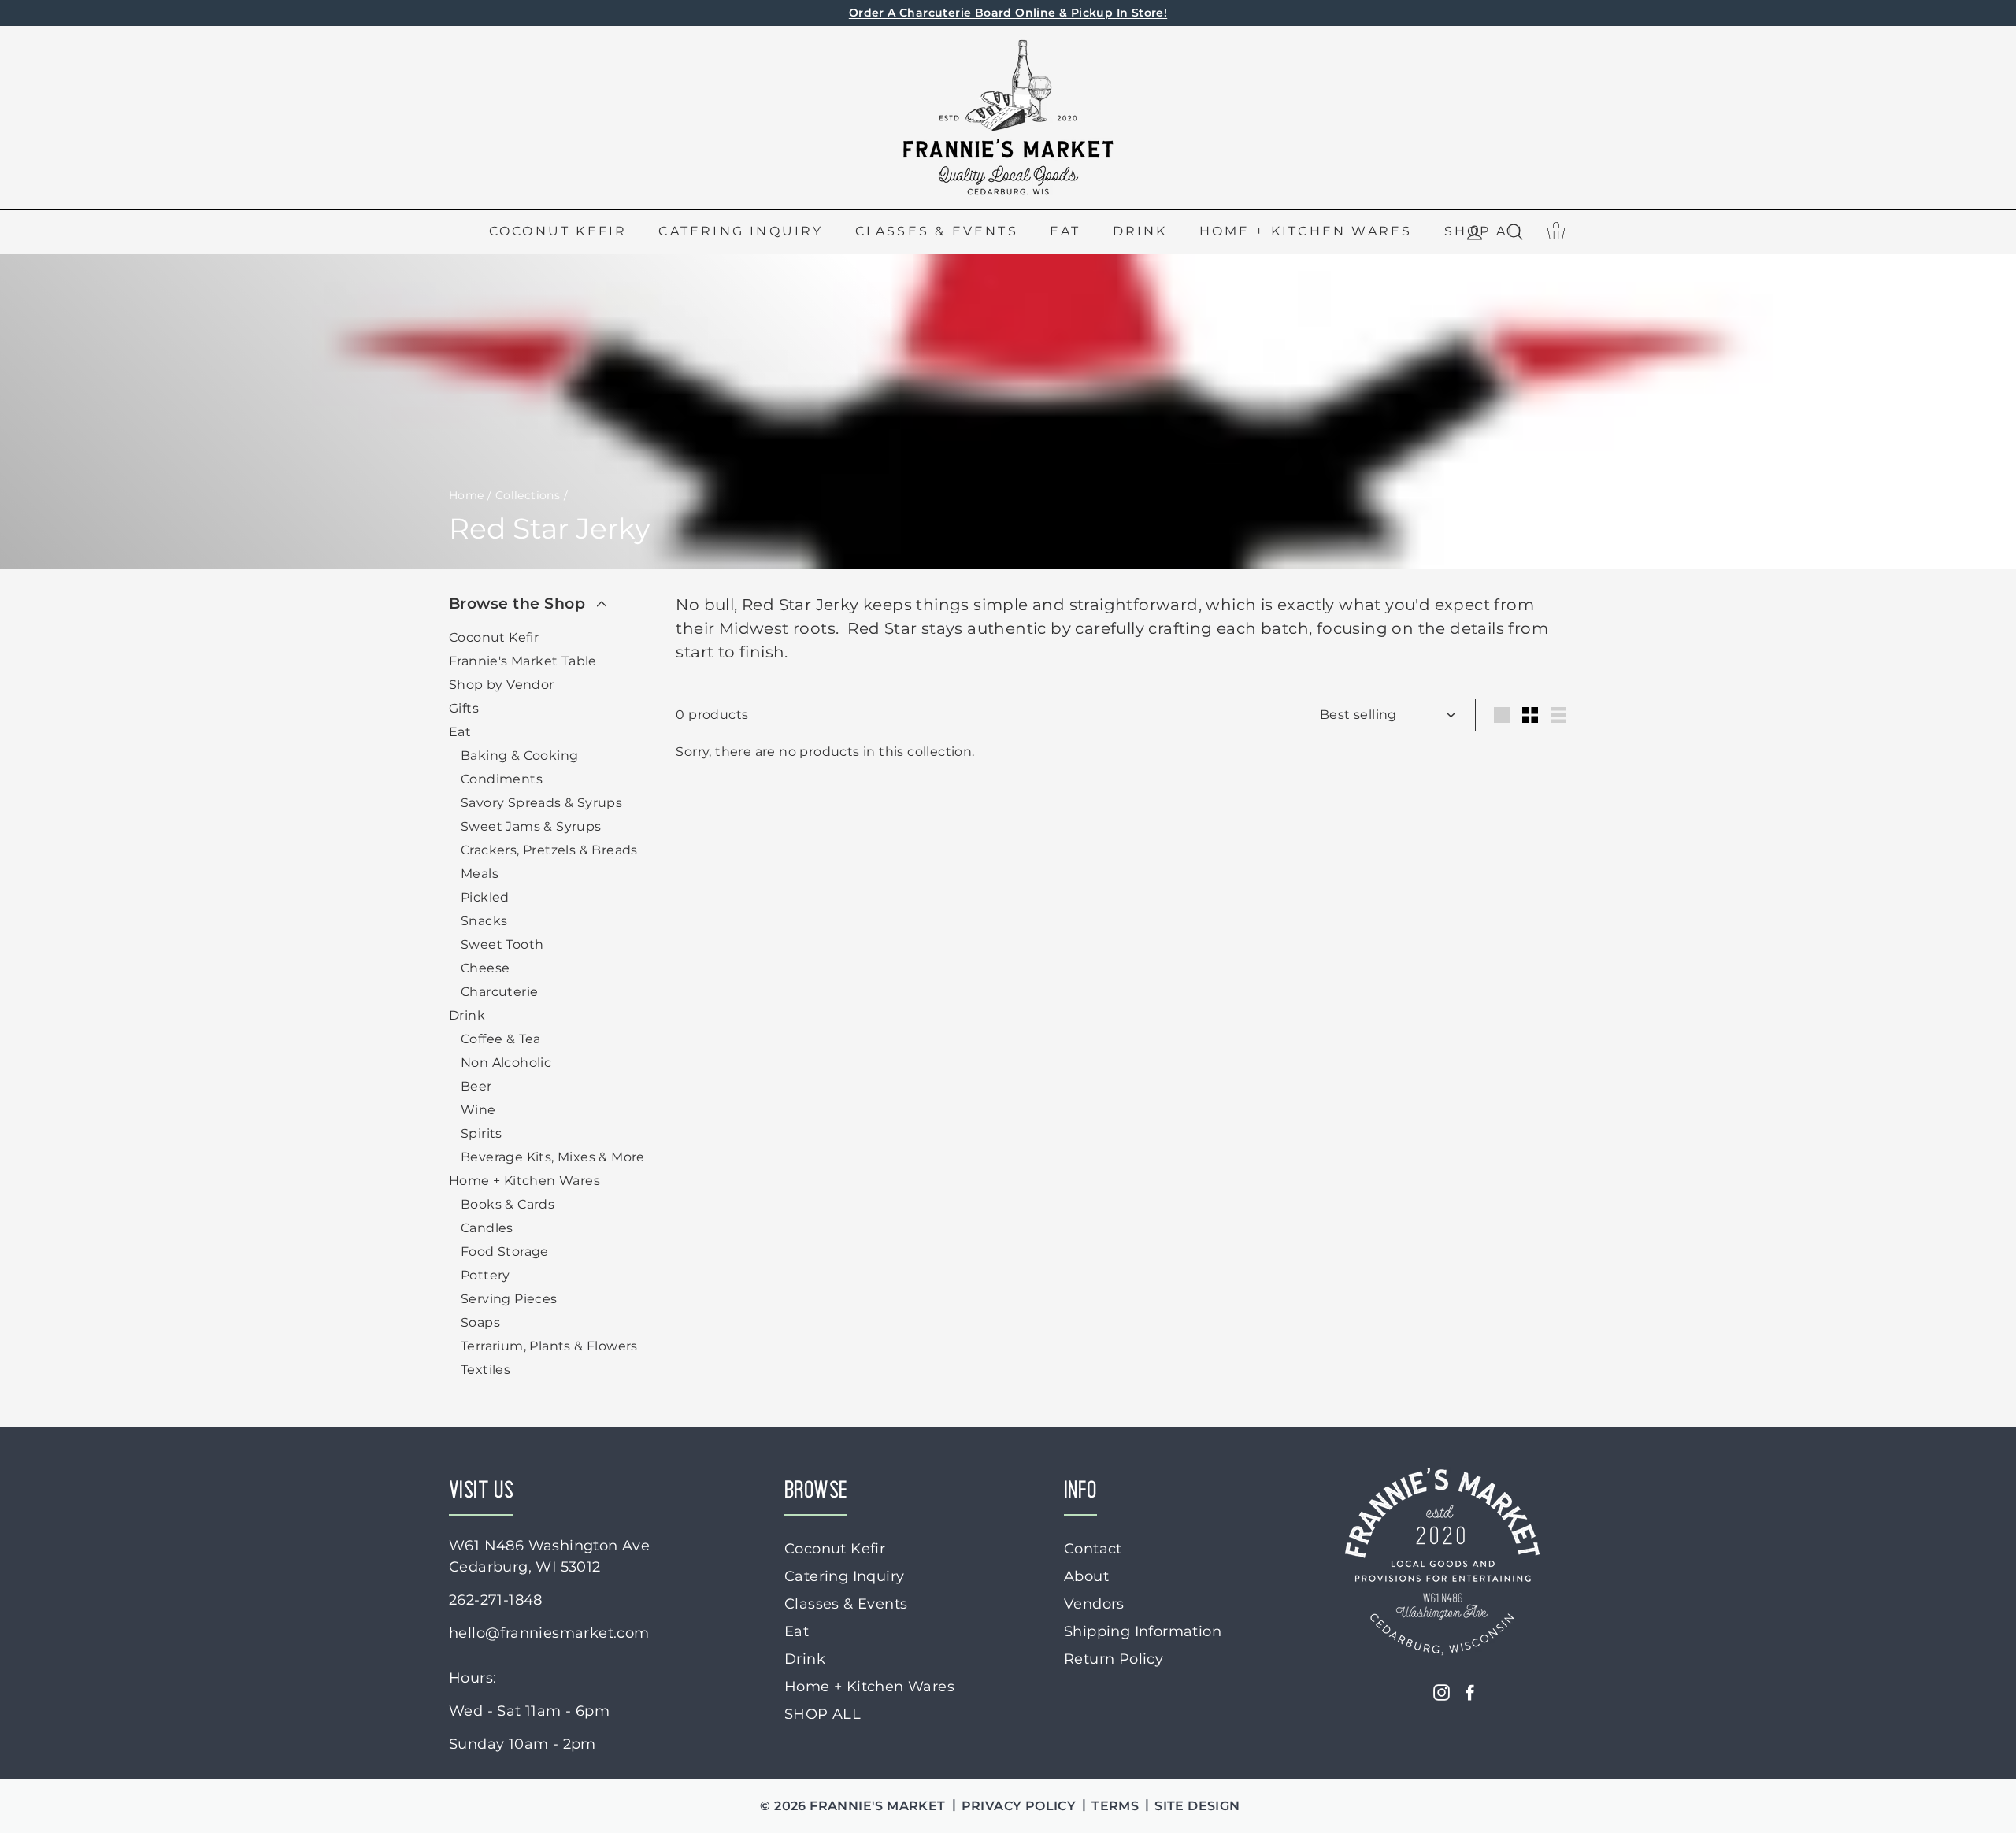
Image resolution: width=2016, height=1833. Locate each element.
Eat (1065, 231)
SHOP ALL (823, 1714)
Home (467, 495)
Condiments (502, 779)
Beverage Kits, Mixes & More (553, 1157)
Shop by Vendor (502, 685)
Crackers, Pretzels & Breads (549, 850)
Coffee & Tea (501, 1039)
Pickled (485, 897)
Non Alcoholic (506, 1063)
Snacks (484, 921)
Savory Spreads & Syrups (541, 803)
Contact (1093, 1549)
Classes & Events (937, 231)
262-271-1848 (496, 1600)
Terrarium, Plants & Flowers (549, 1346)
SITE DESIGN (1197, 1806)
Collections (528, 495)
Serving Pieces (509, 1299)
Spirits (482, 1133)
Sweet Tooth (502, 944)
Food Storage (505, 1252)
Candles (487, 1228)
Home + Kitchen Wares (1306, 231)
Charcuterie (499, 992)
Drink (1140, 231)
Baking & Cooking (519, 755)
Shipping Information (1143, 1631)
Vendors (1094, 1604)
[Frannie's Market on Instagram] (1442, 1692)
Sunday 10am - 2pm (523, 1744)
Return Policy (1114, 1659)
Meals (480, 874)
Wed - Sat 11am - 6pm (529, 1711)
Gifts (464, 708)
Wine (478, 1110)
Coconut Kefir (558, 231)
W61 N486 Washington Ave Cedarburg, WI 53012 (549, 1556)
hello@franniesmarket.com (549, 1633)
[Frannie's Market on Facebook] (1470, 1692)
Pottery (485, 1275)
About (1086, 1576)
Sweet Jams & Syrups (531, 826)
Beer (476, 1086)
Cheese (485, 968)
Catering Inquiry (741, 231)
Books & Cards (508, 1204)
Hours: (472, 1678)
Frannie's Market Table (523, 661)
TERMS (1115, 1806)
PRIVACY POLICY (1019, 1806)
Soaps (480, 1322)
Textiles (485, 1370)
